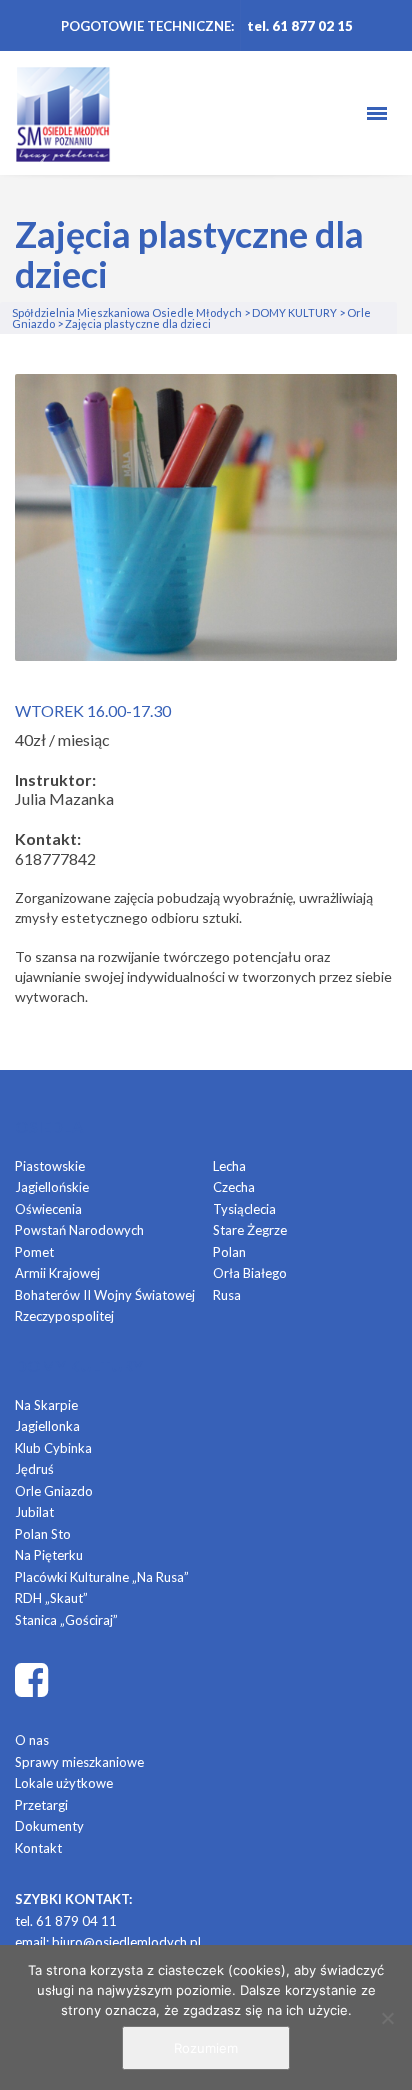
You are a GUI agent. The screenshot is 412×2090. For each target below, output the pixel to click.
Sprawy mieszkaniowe (79, 1762)
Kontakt (38, 1848)
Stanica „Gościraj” (66, 1620)
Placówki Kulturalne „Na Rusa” (102, 1577)
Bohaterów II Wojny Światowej (105, 1295)
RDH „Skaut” (51, 1598)
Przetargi (41, 1805)
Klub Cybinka (53, 1448)
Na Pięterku (49, 1555)
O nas (32, 1740)
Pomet (34, 1252)
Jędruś (34, 1469)
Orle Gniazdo (54, 1491)
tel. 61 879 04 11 (66, 1921)
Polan (229, 1252)
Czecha (234, 1187)
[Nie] (387, 2018)
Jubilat (34, 1512)
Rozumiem (206, 2048)
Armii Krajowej (57, 1273)
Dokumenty (49, 1826)
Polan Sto (43, 1534)
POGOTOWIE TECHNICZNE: (147, 26)
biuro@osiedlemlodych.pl (126, 1942)
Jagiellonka (47, 1426)
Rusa (227, 1295)
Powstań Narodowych (79, 1230)
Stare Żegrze (250, 1230)
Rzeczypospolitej (64, 1316)
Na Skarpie (46, 1405)
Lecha (229, 1166)
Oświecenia (48, 1209)
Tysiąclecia (244, 1209)
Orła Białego (250, 1273)
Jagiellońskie (52, 1187)
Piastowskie (50, 1166)
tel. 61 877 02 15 (300, 26)
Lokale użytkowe (64, 1783)
